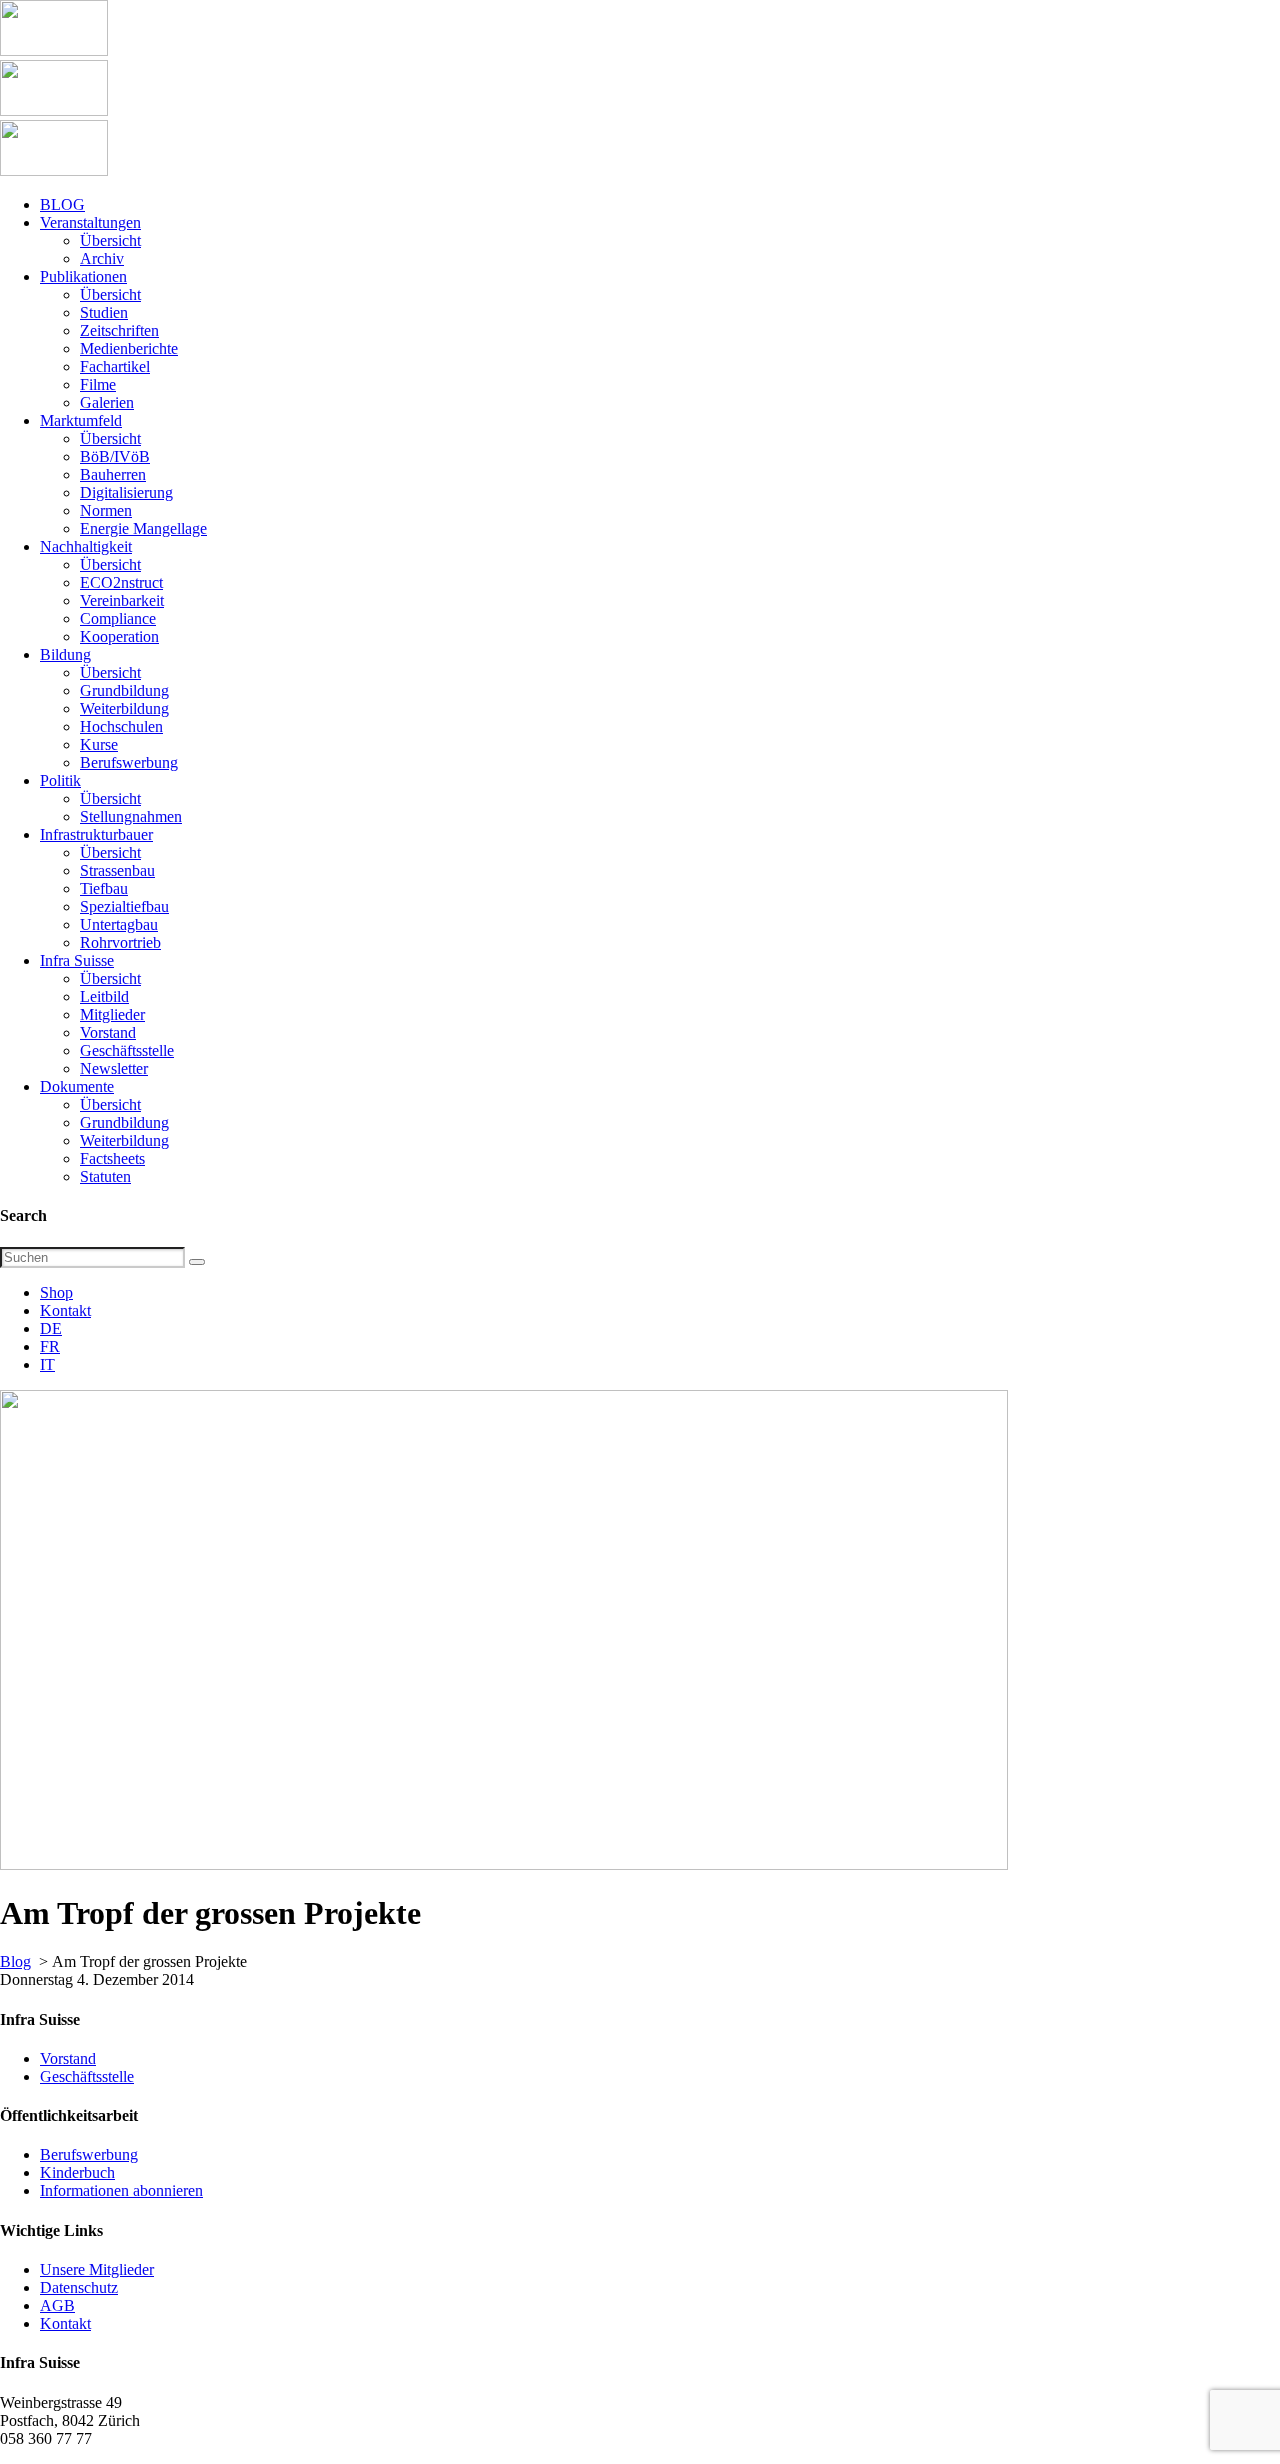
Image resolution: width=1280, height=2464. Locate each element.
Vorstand (68, 2058)
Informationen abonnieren (121, 2190)
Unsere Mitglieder (97, 2269)
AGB (57, 2305)
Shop (56, 1292)
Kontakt (65, 1310)
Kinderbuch (77, 2172)
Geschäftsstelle (87, 2076)
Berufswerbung (89, 2154)
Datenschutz (79, 2287)
